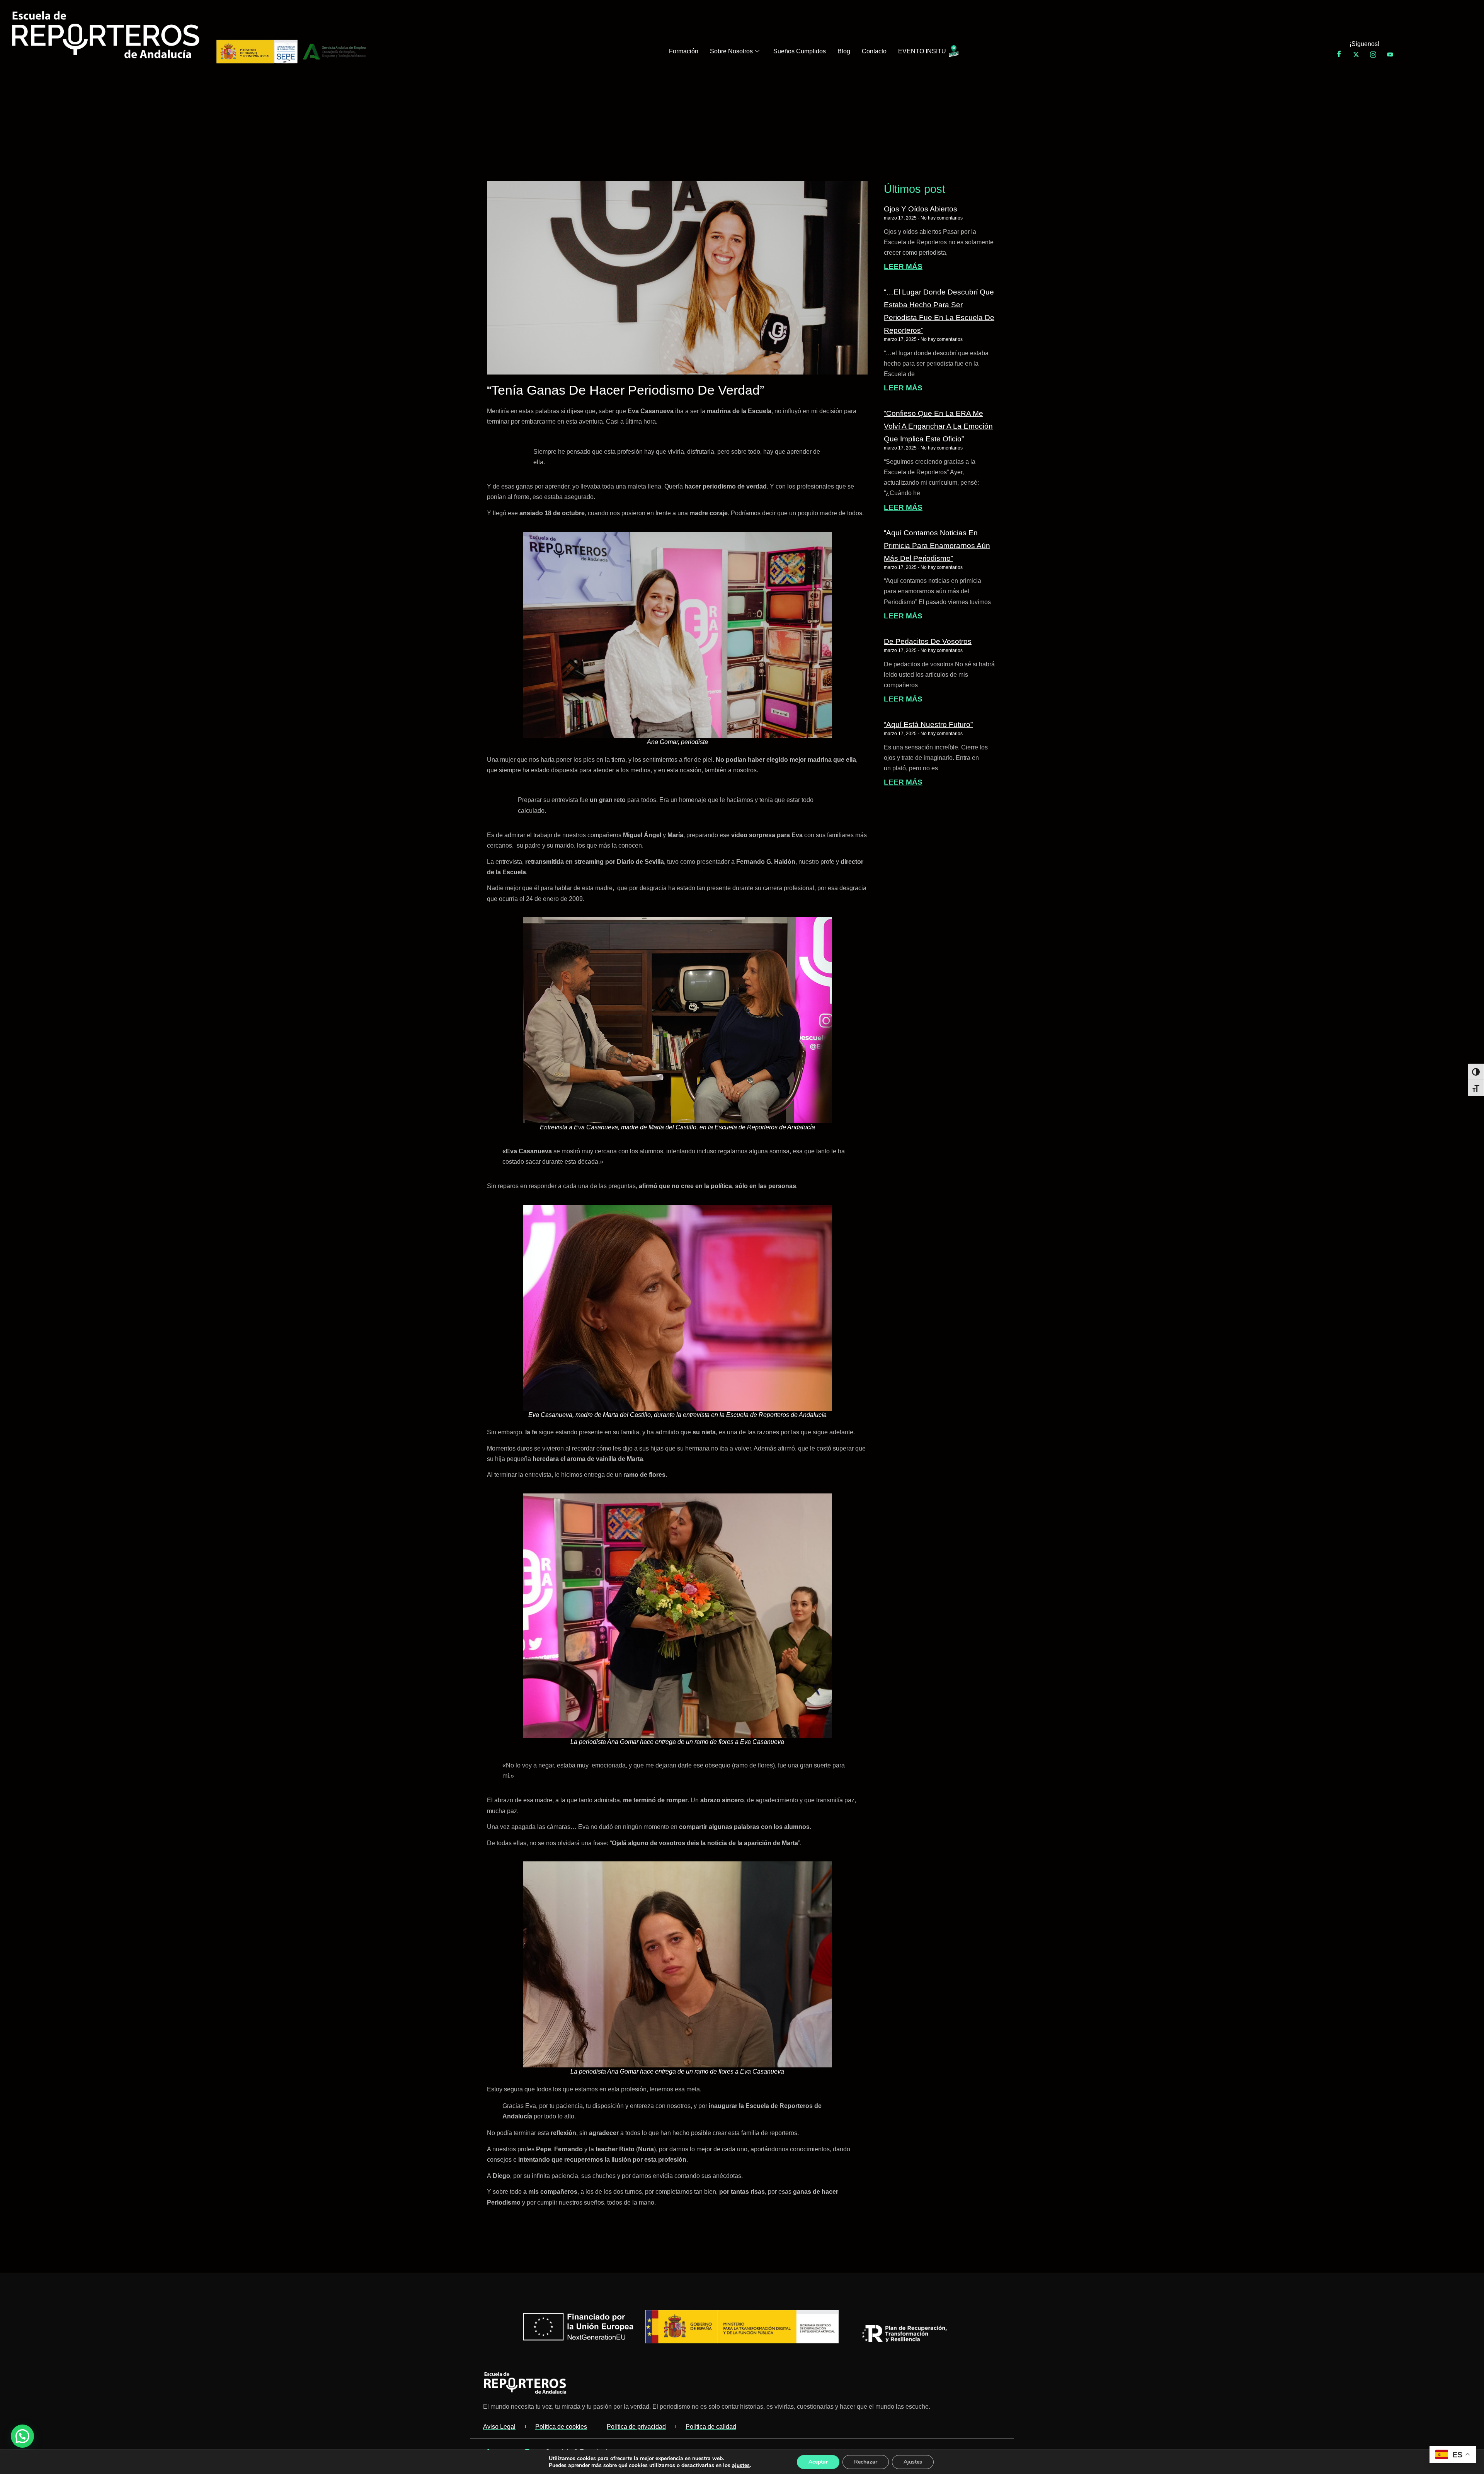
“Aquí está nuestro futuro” (928, 724)
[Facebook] (1339, 55)
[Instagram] (1373, 55)
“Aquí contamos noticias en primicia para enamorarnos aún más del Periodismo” (937, 545)
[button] (22, 2436)
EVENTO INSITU (922, 51)
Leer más (903, 266)
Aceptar (818, 2462)
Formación (684, 51)
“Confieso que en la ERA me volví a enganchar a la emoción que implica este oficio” (938, 426)
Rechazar (866, 2462)
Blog (844, 51)
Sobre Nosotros (731, 51)
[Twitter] (1356, 55)
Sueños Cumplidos (800, 51)
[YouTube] (1390, 55)
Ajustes (913, 2462)
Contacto (874, 51)
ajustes (741, 2465)
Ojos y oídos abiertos (921, 209)
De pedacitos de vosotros (928, 641)
